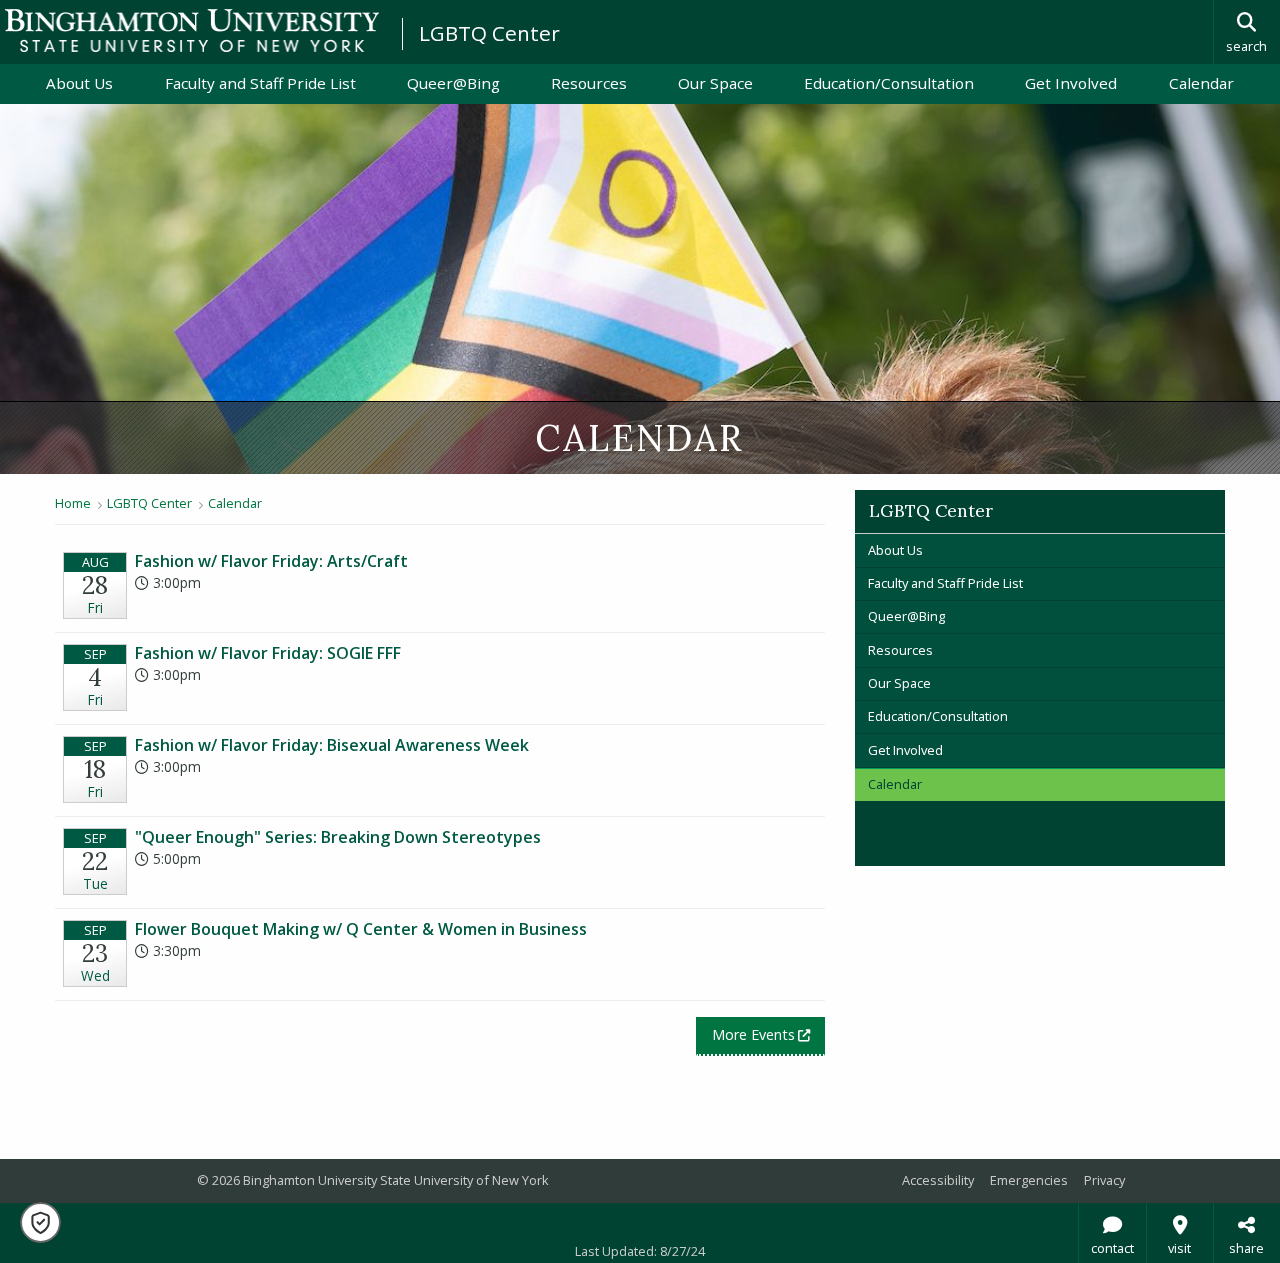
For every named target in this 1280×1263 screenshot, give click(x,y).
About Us (79, 83)
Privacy (1104, 1180)
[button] (40, 1222)
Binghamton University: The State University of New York (192, 30)
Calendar (1201, 83)
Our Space (715, 83)
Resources (589, 83)
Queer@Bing (453, 83)
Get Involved (1071, 83)
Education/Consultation (889, 83)
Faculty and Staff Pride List (260, 83)
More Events (768, 1034)
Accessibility (938, 1180)
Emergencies (1029, 1180)
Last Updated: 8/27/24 (640, 1251)
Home (73, 503)
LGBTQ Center (489, 33)
